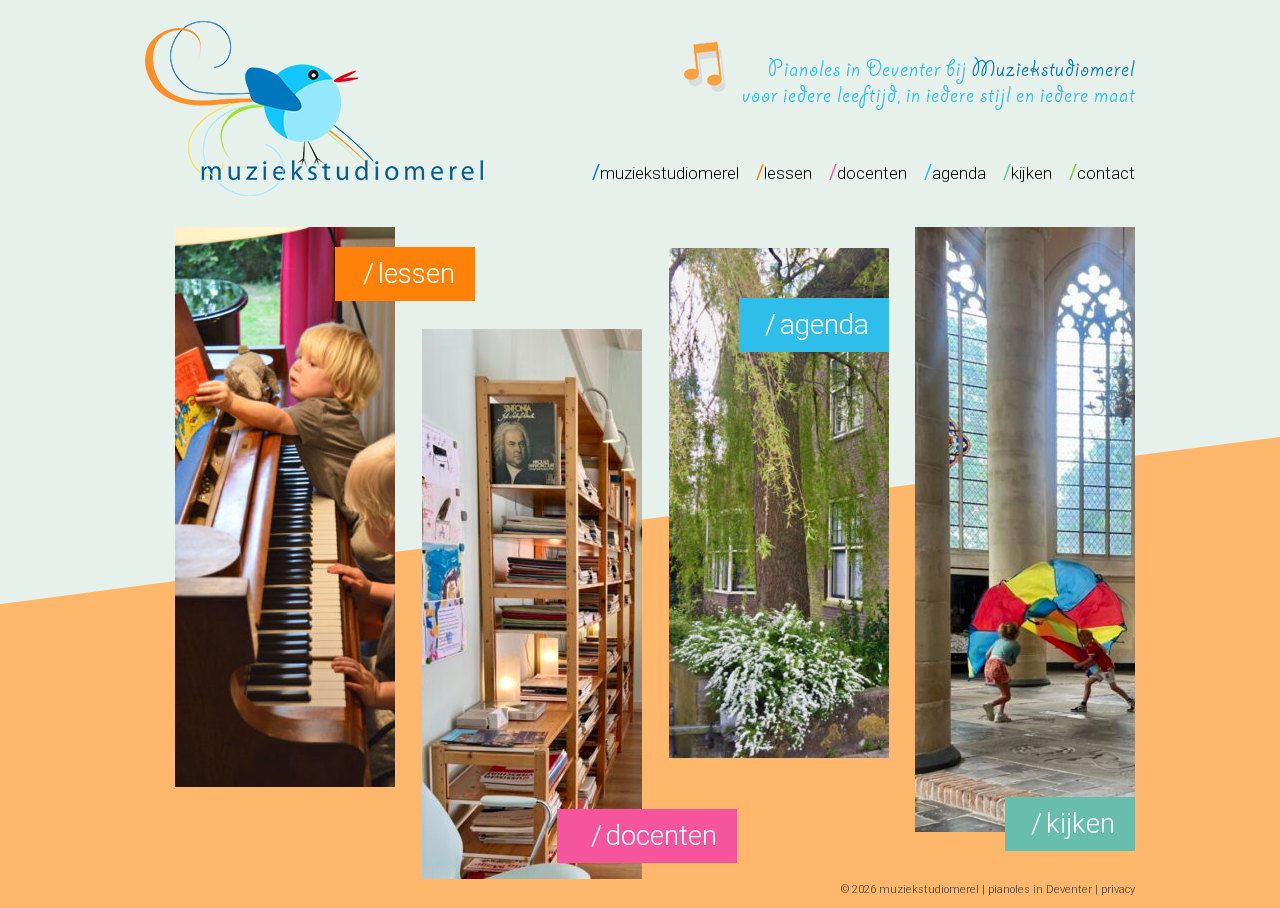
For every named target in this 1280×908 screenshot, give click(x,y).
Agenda (824, 324)
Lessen (416, 273)
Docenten (661, 835)
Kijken (1080, 823)
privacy (1118, 889)
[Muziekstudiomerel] (314, 182)
